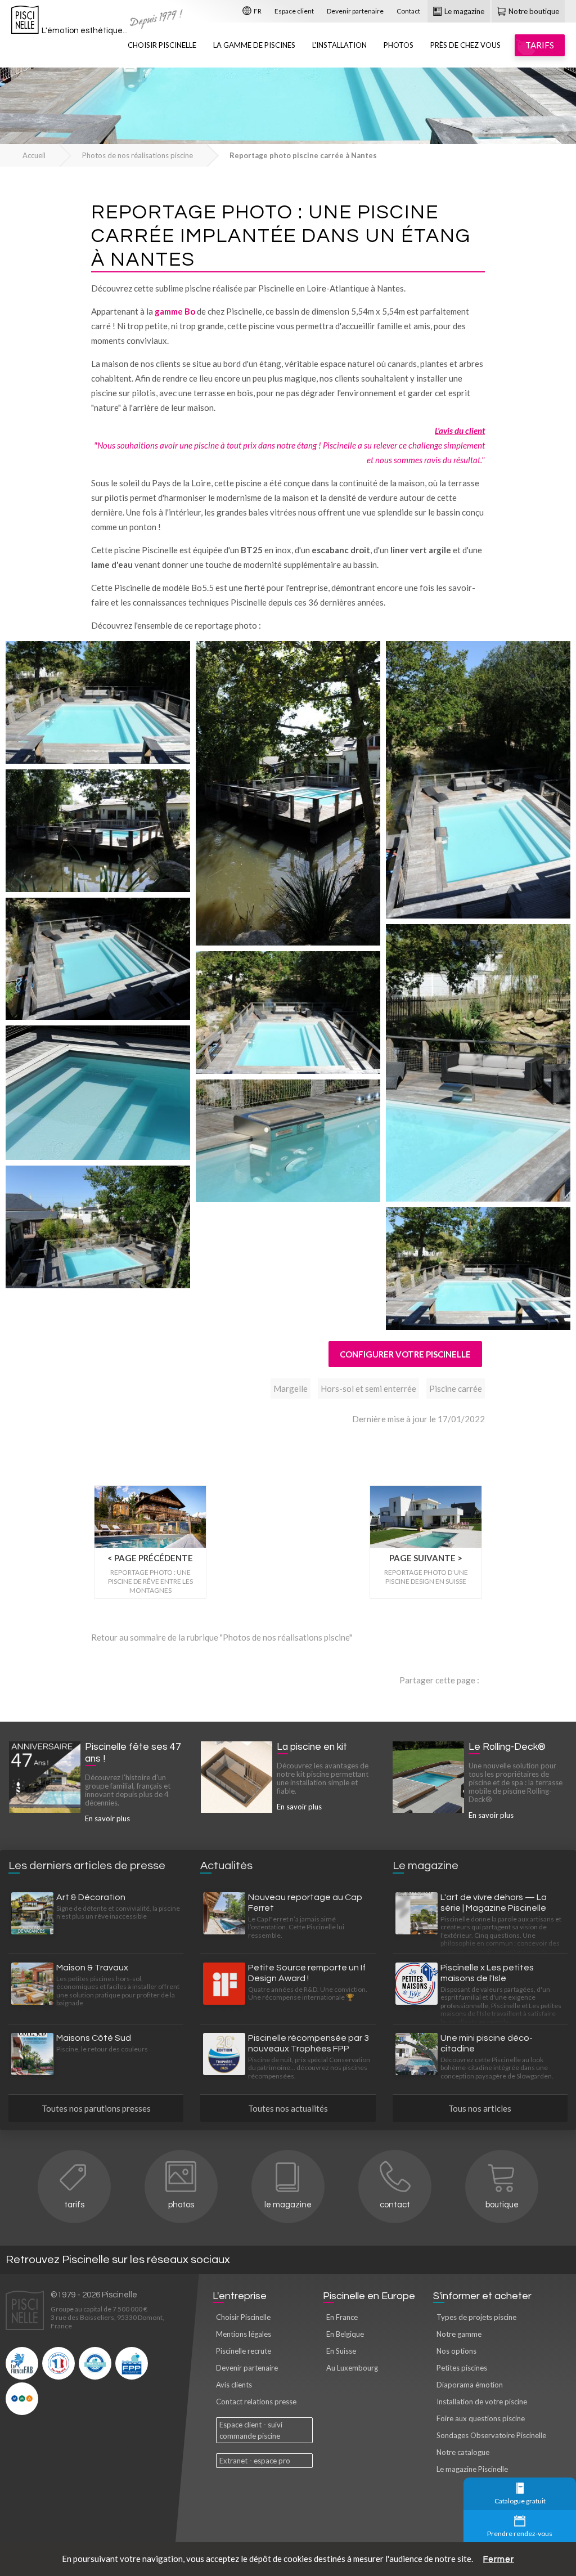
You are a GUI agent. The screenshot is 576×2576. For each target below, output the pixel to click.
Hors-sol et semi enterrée (368, 1388)
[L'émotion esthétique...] (25, 23)
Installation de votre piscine (482, 2402)
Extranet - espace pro (255, 2461)
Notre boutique (533, 11)
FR (257, 11)
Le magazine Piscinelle (472, 2469)
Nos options (456, 2351)
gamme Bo (175, 311)
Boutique (502, 2205)
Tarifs (74, 2205)
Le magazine (463, 11)
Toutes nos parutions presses (96, 2108)
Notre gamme (459, 2334)
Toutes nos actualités (288, 2108)
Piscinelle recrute (244, 2351)
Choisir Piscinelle (162, 45)
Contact (408, 11)
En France (342, 2317)
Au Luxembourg (352, 2368)
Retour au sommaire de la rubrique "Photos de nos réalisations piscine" (222, 1637)
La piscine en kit (312, 1747)
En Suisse (341, 2351)
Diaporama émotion (470, 2385)
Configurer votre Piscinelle (405, 1354)
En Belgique (345, 2334)
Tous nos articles (480, 2108)
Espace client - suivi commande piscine (251, 2430)
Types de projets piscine (476, 2317)
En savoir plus (107, 1818)
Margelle (291, 1388)
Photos (399, 45)
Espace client (294, 11)
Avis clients (234, 2385)
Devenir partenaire (355, 11)
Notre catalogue (463, 2452)
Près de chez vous (465, 45)
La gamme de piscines (254, 45)
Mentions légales (244, 2334)
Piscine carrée (456, 1388)
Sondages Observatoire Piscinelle (491, 2435)
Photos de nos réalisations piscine (138, 155)
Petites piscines (462, 2368)
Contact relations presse (256, 2402)
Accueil (34, 155)
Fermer (499, 2559)
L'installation (339, 45)
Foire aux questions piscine (481, 2418)
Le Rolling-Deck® (507, 1747)
